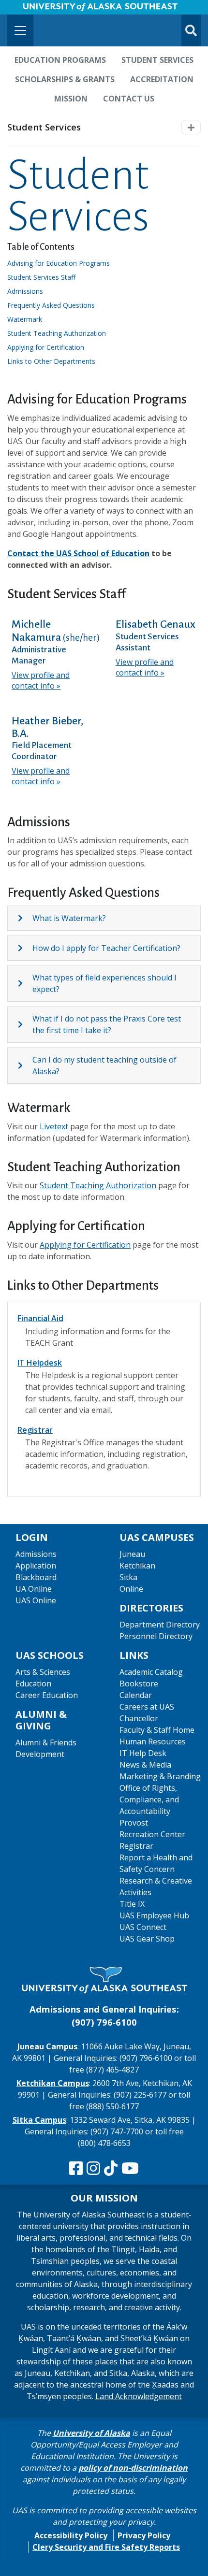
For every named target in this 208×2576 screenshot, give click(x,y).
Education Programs (60, 60)
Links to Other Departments (55, 361)
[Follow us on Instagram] (93, 2169)
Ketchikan (137, 1566)
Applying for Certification (85, 1245)
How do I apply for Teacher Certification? (106, 948)
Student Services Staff (45, 277)
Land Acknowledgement (139, 2396)
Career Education (47, 1695)
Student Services (157, 60)
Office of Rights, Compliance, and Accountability (149, 1799)
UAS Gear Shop (147, 1939)
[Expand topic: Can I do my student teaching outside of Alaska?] (25, 1065)
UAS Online (36, 1600)
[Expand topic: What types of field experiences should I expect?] (25, 983)
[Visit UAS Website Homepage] (104, 1980)
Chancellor (139, 1718)
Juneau (132, 1554)
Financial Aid (40, 1318)
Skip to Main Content (45, 10)
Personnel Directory (156, 1636)
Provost (134, 1823)
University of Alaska (91, 2433)
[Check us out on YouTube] (130, 2169)
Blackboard (36, 1577)
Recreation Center (152, 1834)
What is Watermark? (69, 918)
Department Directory (160, 1625)
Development (40, 1754)
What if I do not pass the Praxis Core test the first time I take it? (107, 1024)
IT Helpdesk (40, 1363)
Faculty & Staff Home (157, 1730)
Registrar (35, 1430)
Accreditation (162, 79)
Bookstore (139, 1684)
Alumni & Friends (46, 1742)
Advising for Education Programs (62, 263)
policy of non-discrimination (133, 2468)
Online (131, 1589)
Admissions (29, 291)
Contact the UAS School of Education (78, 553)
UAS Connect (143, 1927)
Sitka (128, 1577)
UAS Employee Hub (154, 1915)
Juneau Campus (47, 2046)
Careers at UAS (147, 1707)
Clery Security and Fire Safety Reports (106, 2547)
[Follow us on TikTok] (111, 2169)
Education (33, 1684)
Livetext (54, 1126)
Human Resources (153, 1741)
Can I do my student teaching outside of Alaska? (104, 1065)
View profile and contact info (41, 680)
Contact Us (129, 99)
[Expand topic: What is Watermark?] (25, 918)
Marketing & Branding (160, 1776)
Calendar (136, 1695)
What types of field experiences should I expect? (104, 983)
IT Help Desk (143, 1753)
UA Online (34, 1589)
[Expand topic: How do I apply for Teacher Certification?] (25, 948)
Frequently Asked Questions (54, 305)
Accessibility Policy (71, 2535)
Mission (71, 99)
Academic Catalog (151, 1672)
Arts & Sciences (43, 1672)
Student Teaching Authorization (98, 1185)
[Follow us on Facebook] (76, 2169)
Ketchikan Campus (53, 2083)
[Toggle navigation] (20, 30)
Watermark (28, 319)
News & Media (145, 1765)
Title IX (132, 1904)
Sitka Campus (39, 2120)
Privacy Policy (144, 2535)
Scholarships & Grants (65, 79)
